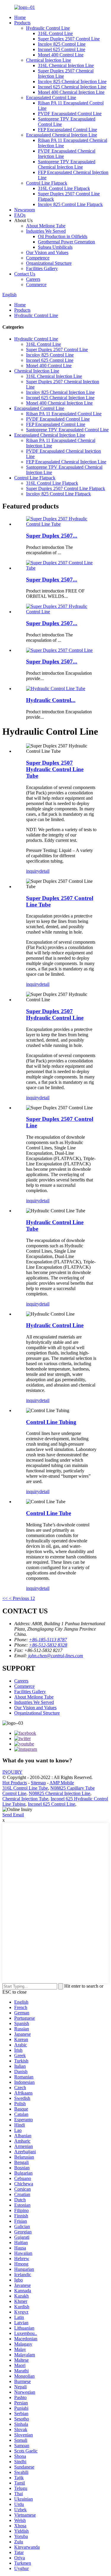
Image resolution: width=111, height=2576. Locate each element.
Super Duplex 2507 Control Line (69, 39)
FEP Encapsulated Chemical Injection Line (66, 462)
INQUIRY (12, 1772)
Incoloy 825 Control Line (62, 44)
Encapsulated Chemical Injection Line (62, 135)
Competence (38, 258)
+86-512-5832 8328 (48, 1645)
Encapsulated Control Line (51, 98)
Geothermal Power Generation (66, 242)
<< (5, 1598)
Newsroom (25, 210)
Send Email (13, 1815)
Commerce (36, 285)
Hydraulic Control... (51, 700)
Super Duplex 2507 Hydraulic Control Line (55, 1014)
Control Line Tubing (51, 1422)
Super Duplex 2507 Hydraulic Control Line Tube (55, 769)
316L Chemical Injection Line (66, 65)
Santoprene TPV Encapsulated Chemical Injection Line (67, 164)
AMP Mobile (62, 1783)
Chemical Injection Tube (25, 1799)
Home (20, 17)
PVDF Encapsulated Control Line (70, 114)
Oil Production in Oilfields (63, 236)
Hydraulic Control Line (48, 28)
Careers (33, 279)
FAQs (20, 215)
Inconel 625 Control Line (62, 49)
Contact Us (25, 274)
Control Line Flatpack (47, 183)
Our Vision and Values (47, 252)
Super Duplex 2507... (52, 536)
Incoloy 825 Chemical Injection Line (72, 81)
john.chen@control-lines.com (56, 1656)
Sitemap (38, 1783)
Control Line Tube (49, 1513)
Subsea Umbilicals (55, 247)
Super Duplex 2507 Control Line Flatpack (66, 488)
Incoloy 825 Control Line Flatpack (70, 204)
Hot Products (15, 1783)
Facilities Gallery (42, 268)
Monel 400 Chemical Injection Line (71, 92)
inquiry (33, 871)
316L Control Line (55, 33)
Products (22, 23)
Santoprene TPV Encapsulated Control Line (67, 430)
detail (44, 871)
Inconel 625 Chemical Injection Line (72, 87)
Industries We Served (46, 231)
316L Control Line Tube (25, 1788)
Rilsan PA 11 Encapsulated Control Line (64, 414)
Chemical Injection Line (49, 60)
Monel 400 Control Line (61, 55)
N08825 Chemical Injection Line (59, 1793)
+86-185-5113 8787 (48, 1640)
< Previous (19, 1598)
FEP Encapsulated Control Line (67, 130)
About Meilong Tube (46, 226)
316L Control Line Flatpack (64, 188)
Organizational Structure (49, 263)
